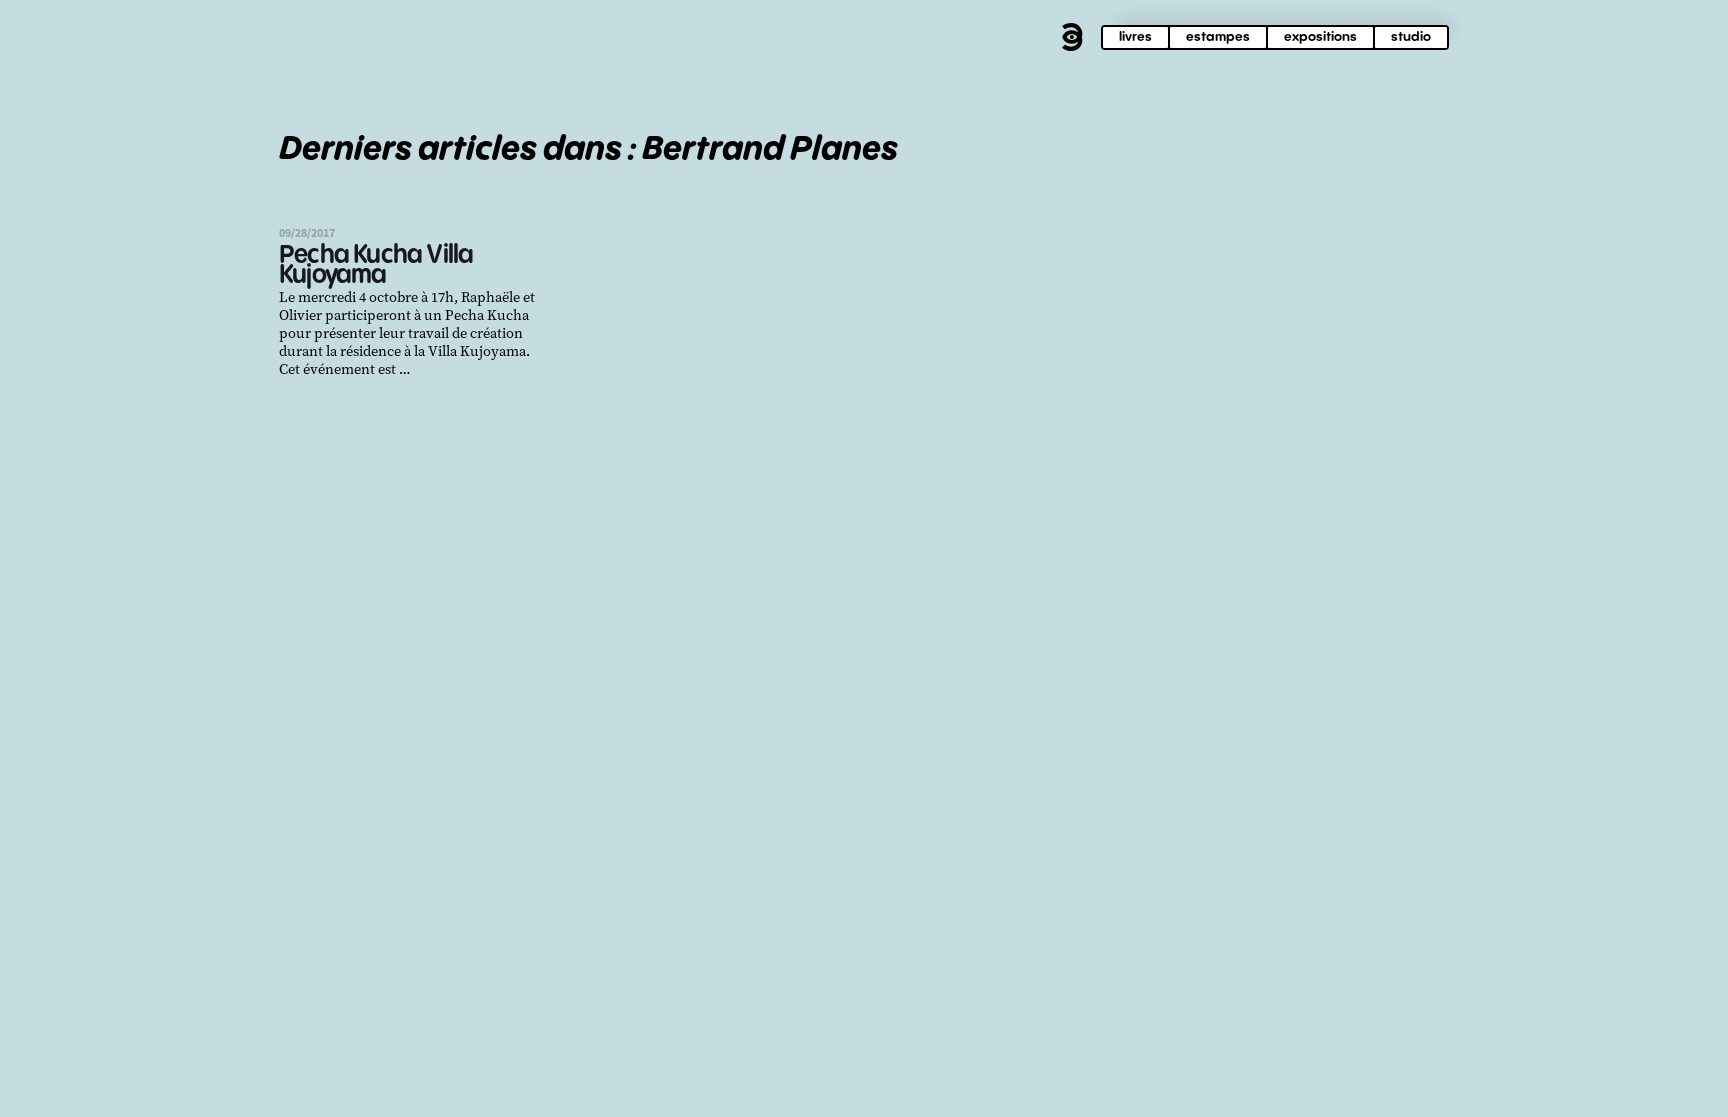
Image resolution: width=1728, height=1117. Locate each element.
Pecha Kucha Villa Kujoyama (376, 265)
